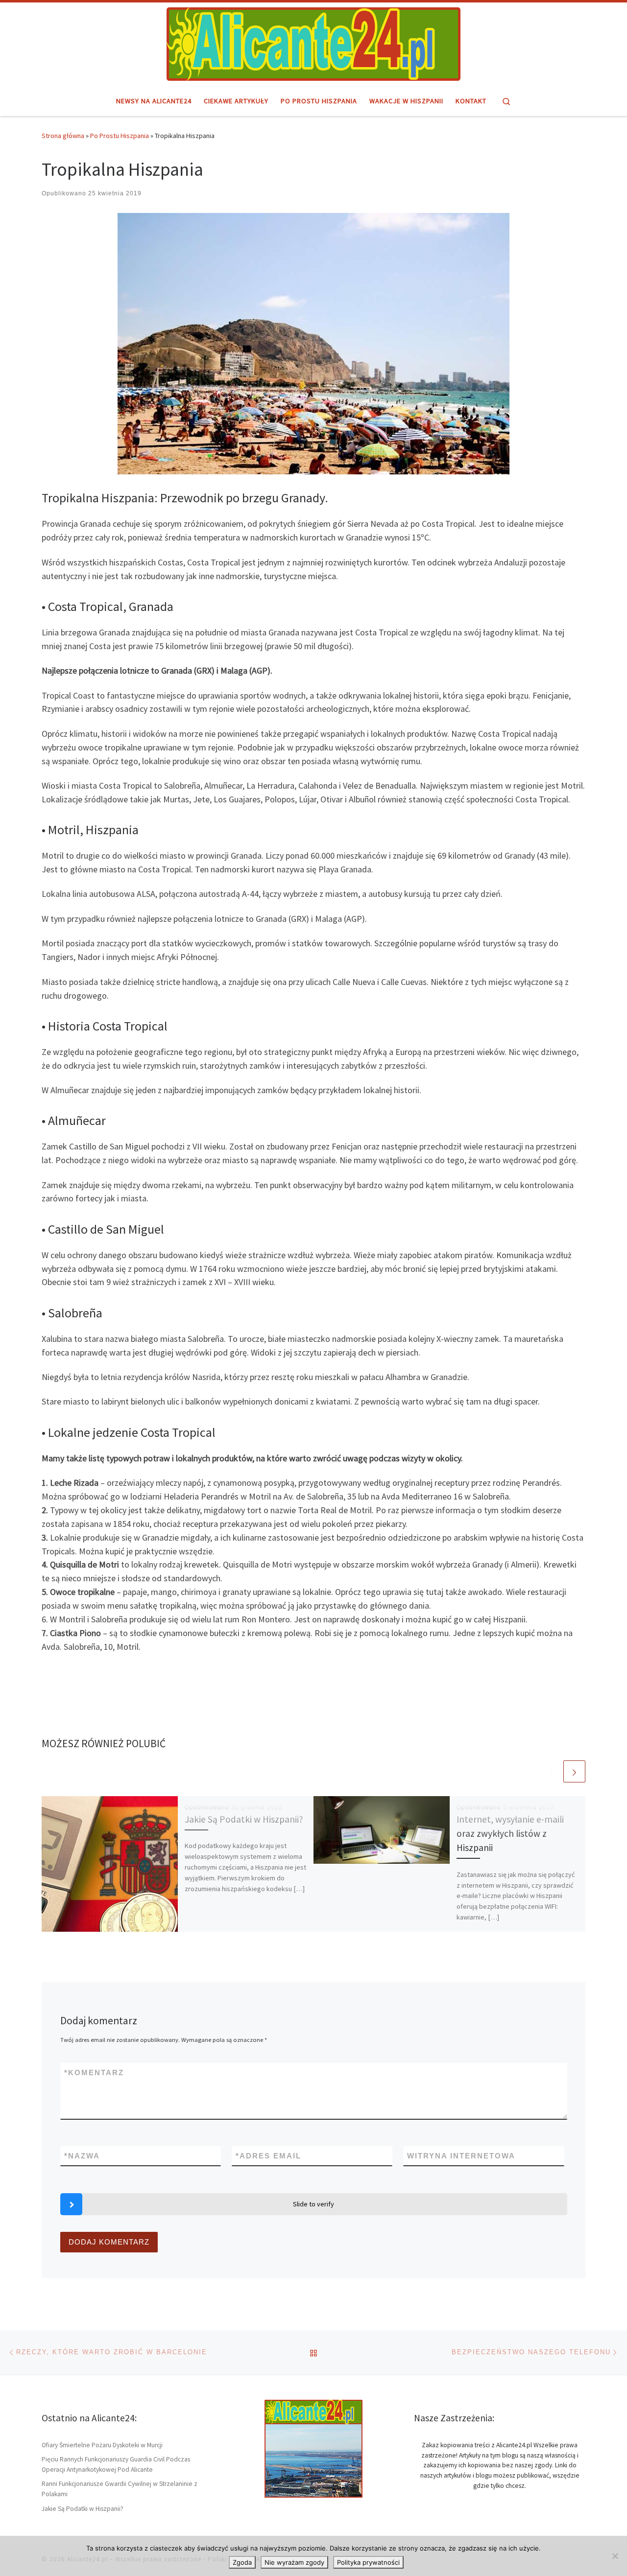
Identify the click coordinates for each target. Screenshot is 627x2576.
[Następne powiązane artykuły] (574, 1771)
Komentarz (94, 2073)
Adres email (268, 2156)
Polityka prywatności (368, 2562)
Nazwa (82, 2156)
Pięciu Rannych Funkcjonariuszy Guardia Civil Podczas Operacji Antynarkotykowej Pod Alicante (116, 2464)
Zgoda (242, 2562)
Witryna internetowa (461, 2156)
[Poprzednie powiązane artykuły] (551, 1771)
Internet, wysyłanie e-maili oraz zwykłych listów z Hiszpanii (510, 1833)
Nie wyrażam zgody (294, 2562)
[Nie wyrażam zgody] (615, 2556)
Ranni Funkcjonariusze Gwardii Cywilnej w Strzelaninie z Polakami (120, 2489)
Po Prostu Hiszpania (120, 136)
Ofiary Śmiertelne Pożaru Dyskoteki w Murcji (102, 2445)
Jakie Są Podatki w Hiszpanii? (244, 1819)
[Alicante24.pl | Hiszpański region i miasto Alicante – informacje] (313, 43)
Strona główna (63, 136)
